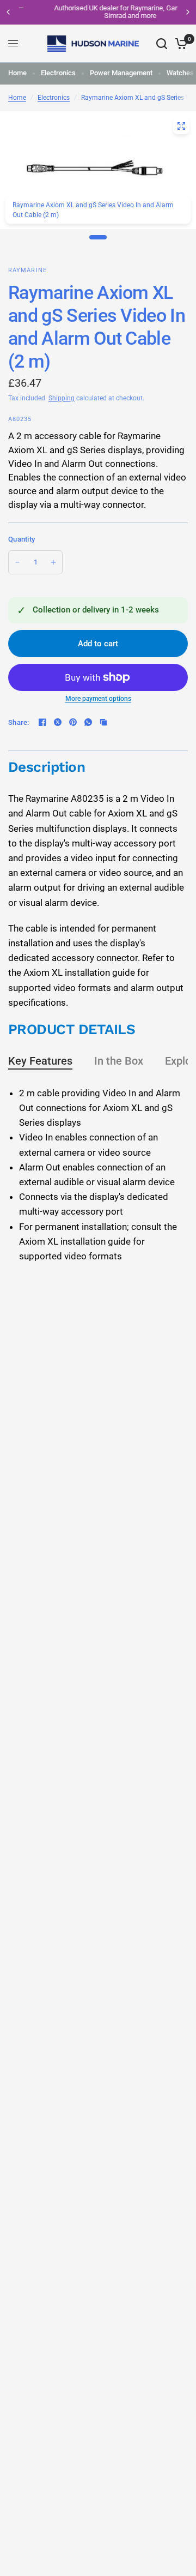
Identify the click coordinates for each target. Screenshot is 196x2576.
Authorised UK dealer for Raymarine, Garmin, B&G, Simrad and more (99, 12)
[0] (179, 44)
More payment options (98, 699)
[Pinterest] (73, 722)
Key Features (40, 1061)
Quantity (22, 539)
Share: (19, 722)
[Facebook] (42, 722)
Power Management (121, 73)
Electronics (58, 73)
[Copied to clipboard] (103, 722)
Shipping (62, 398)
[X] (58, 722)
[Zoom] (181, 126)
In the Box (119, 1061)
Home (17, 73)
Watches (180, 73)
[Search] (162, 44)
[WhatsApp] (88, 722)
